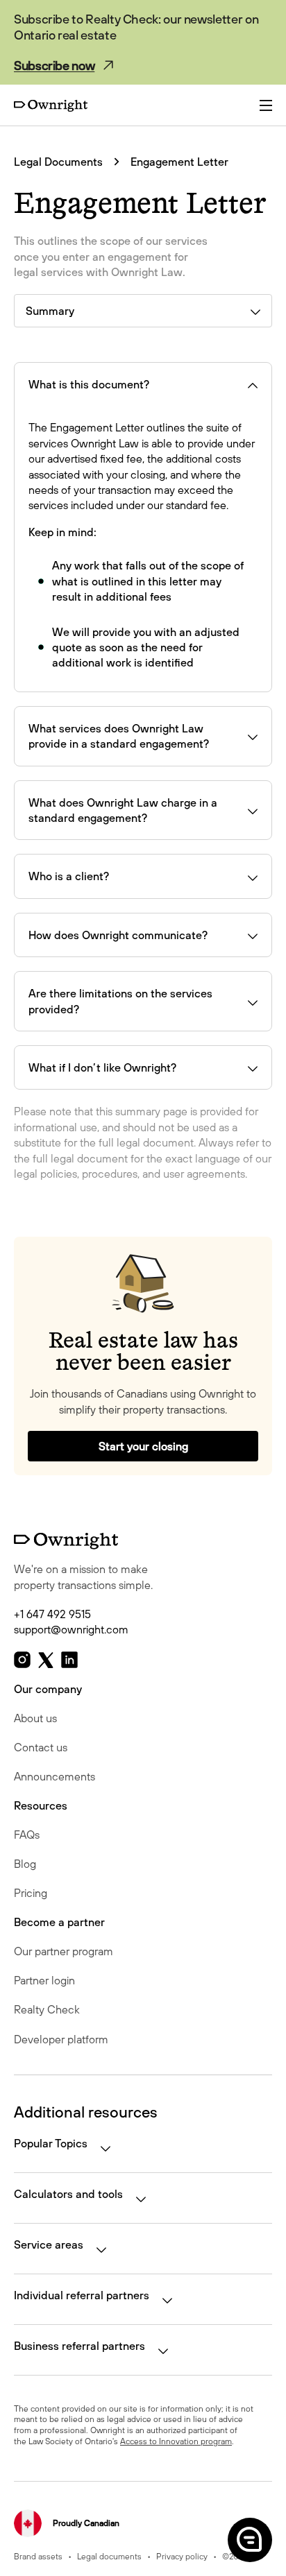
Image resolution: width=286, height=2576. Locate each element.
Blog (25, 1864)
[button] (249, 2539)
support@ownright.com (71, 1629)
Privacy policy (182, 2556)
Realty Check (47, 2009)
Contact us (41, 1747)
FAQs (27, 1835)
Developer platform (61, 2039)
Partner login (44, 1980)
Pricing (31, 1893)
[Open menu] (266, 105)
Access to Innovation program (176, 2441)
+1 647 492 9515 (52, 1614)
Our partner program (64, 1951)
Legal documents (109, 2556)
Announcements (54, 1776)
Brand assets (38, 2556)
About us (35, 1718)
